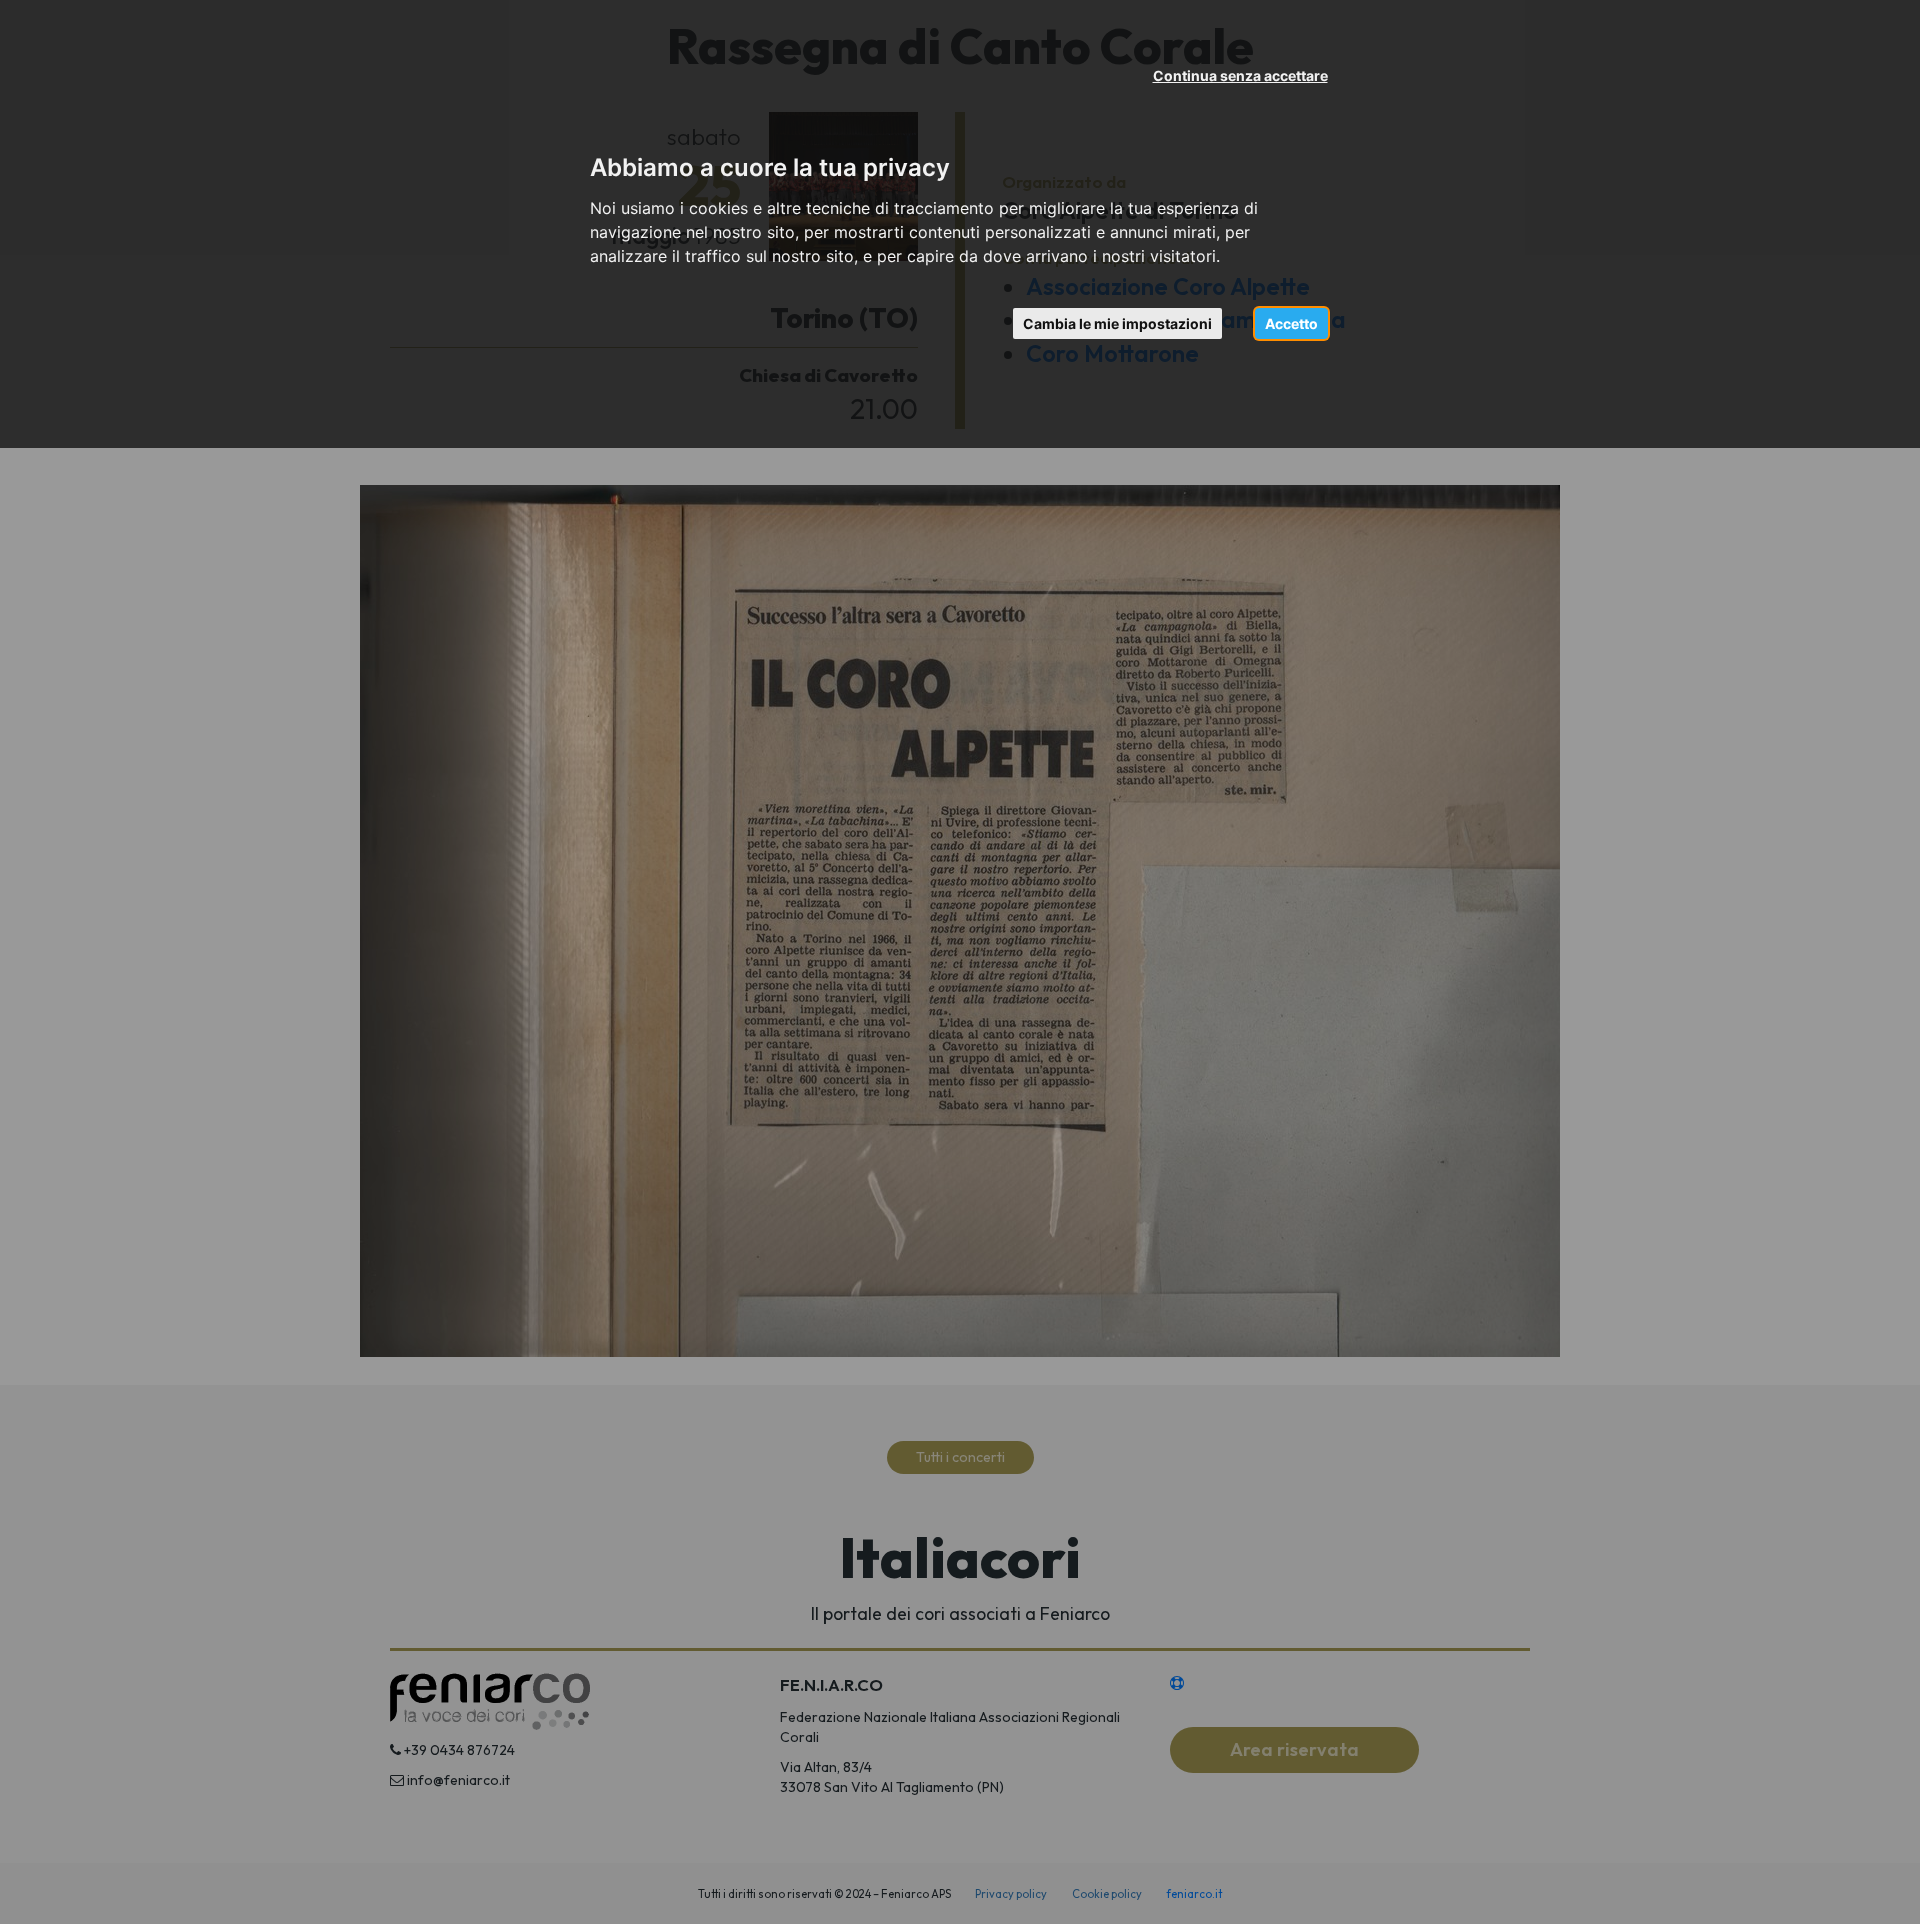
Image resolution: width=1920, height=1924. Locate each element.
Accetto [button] (1291, 323)
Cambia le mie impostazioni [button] (1117, 323)
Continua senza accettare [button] (1240, 75)
